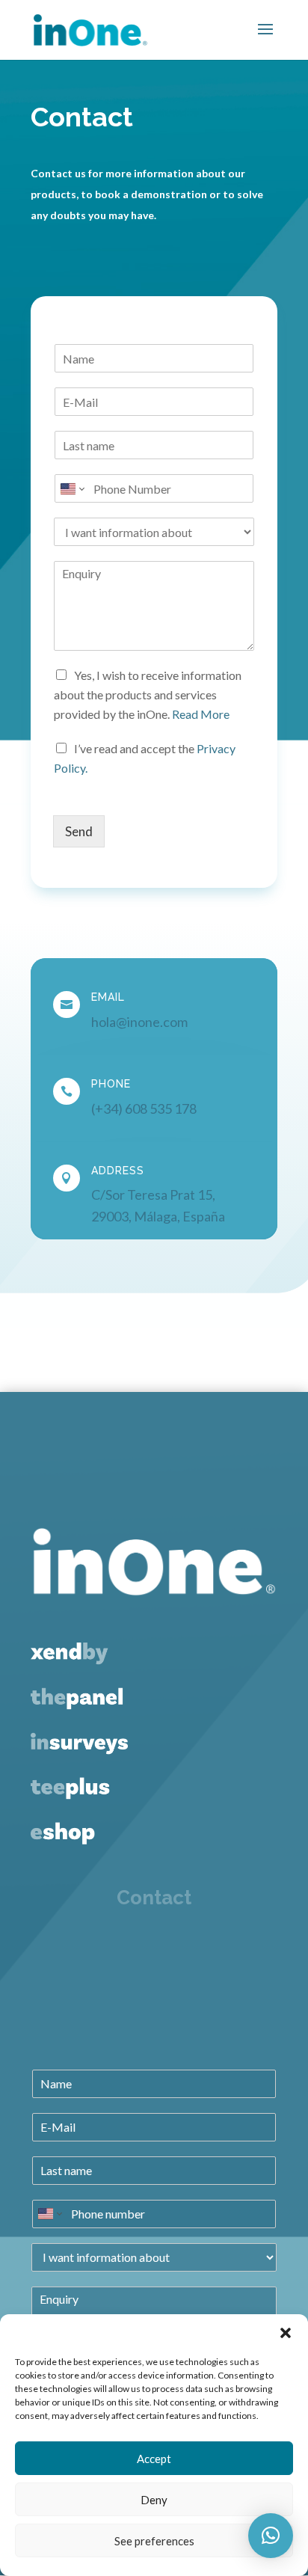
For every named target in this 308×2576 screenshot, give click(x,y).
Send (79, 831)
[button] (286, 2333)
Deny (154, 2500)
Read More (201, 714)
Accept (154, 2459)
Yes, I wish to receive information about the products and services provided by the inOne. (148, 694)
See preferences (154, 2541)
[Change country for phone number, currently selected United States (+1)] (71, 488)
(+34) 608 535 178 (144, 1108)
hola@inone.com (139, 1022)
